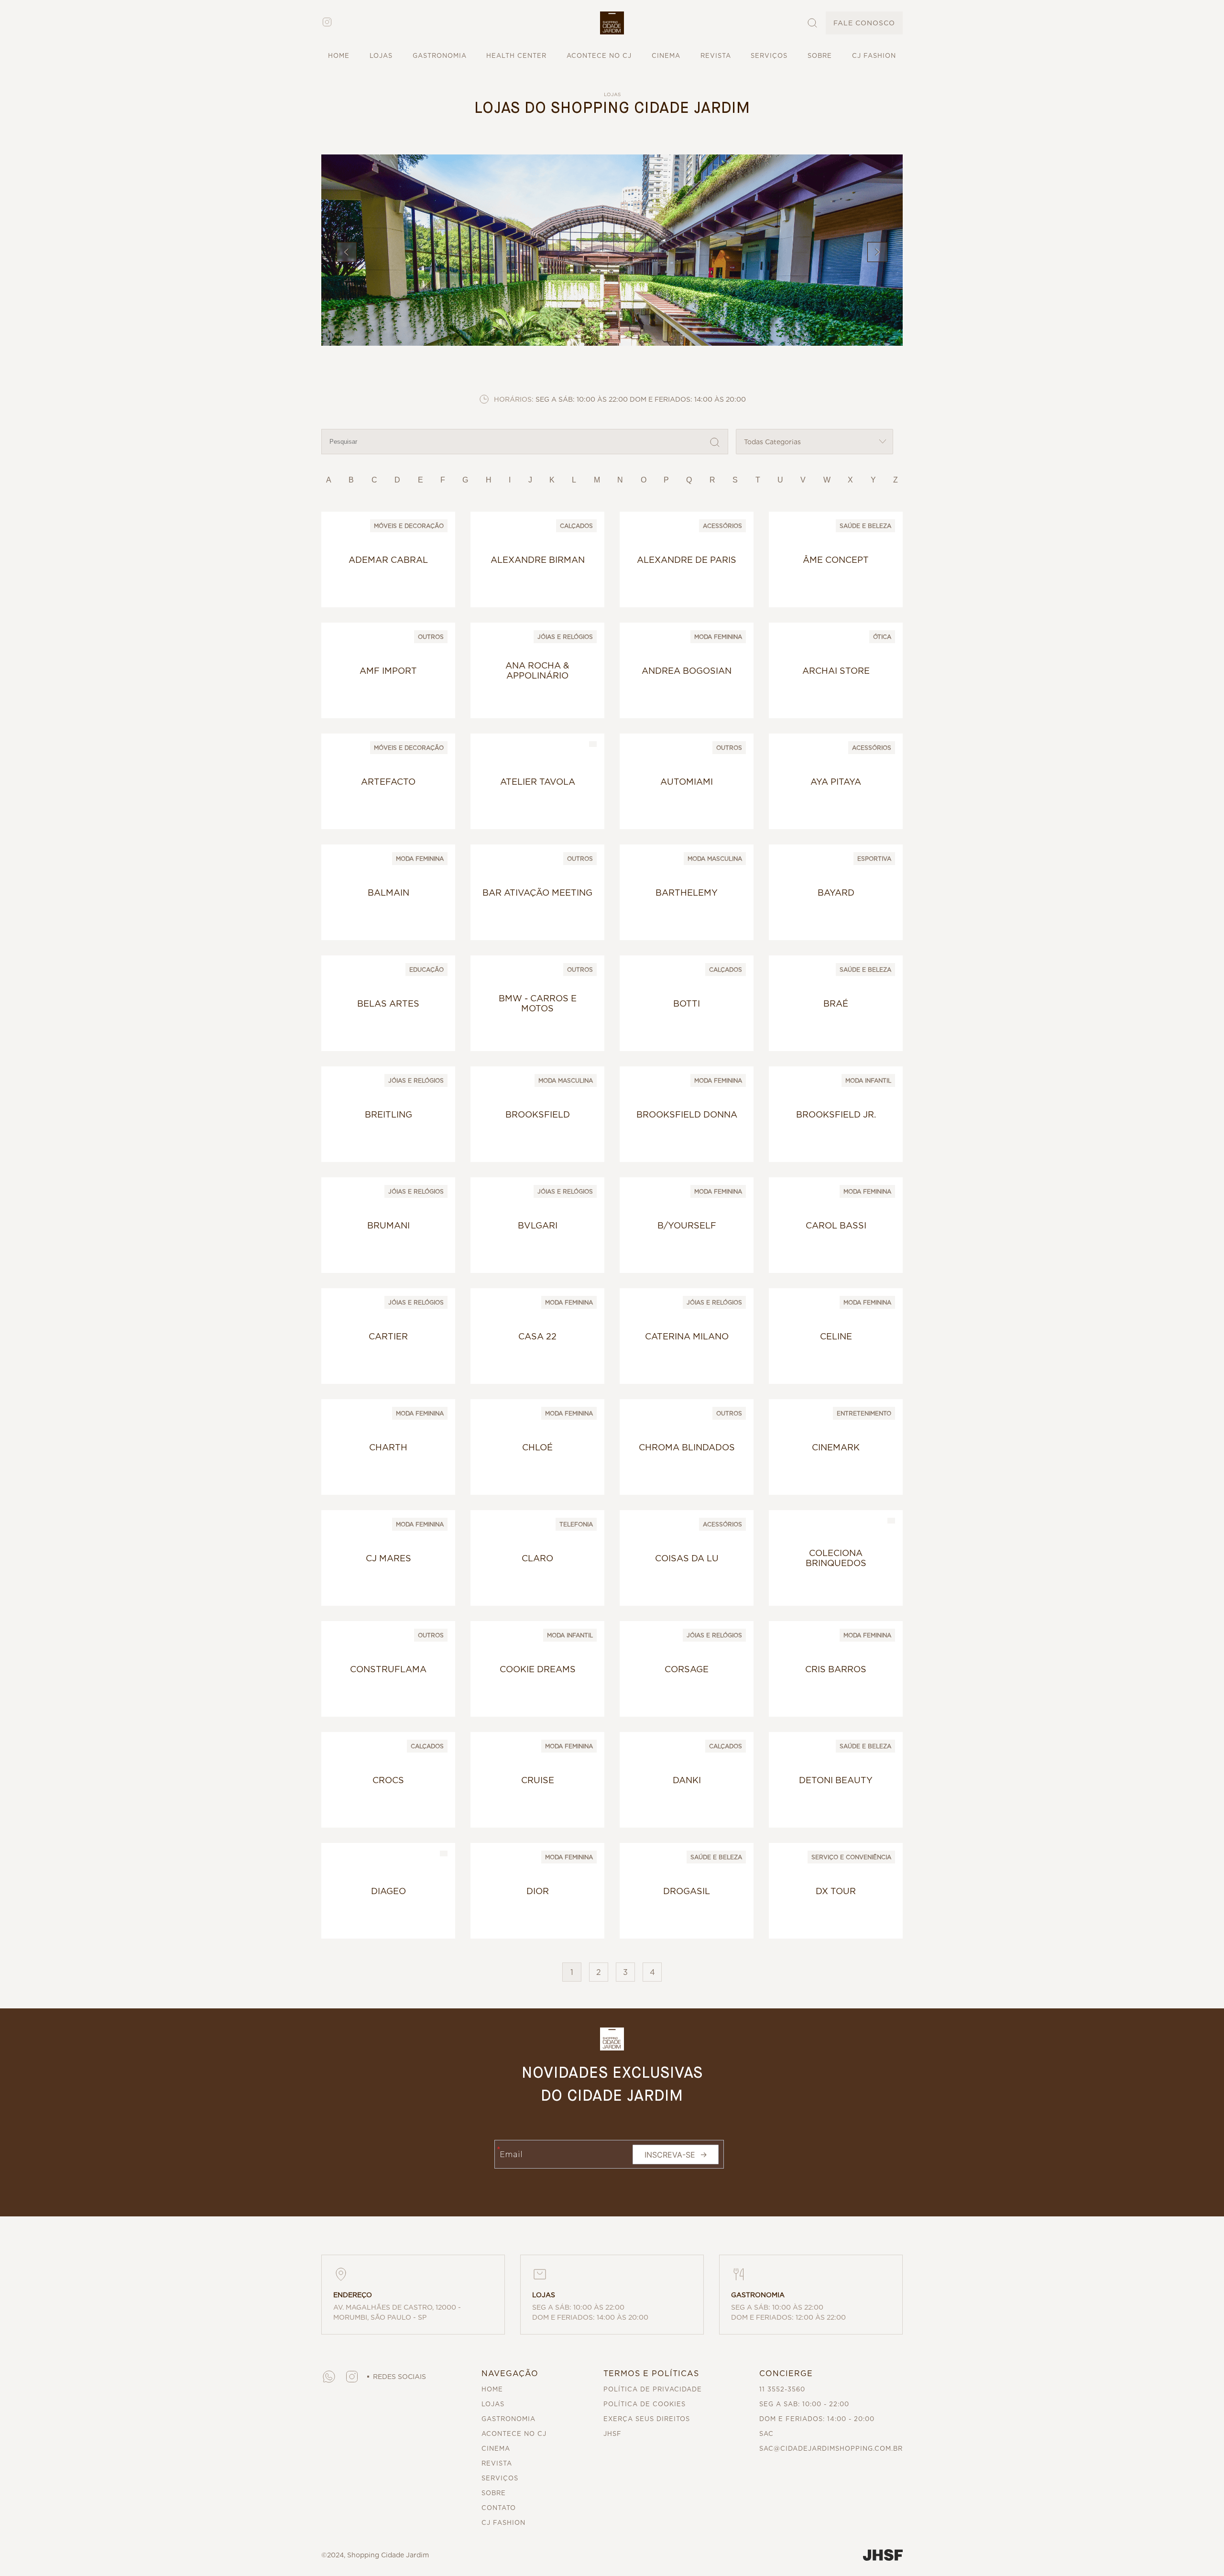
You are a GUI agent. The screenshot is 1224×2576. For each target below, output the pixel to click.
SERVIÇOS (769, 56)
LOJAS (381, 56)
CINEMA (666, 56)
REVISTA (716, 56)
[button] (612, 23)
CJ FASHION (874, 56)
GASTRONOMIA (440, 56)
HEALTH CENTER (516, 56)
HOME (339, 56)
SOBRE (820, 56)
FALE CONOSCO (864, 23)
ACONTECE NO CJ (599, 56)
